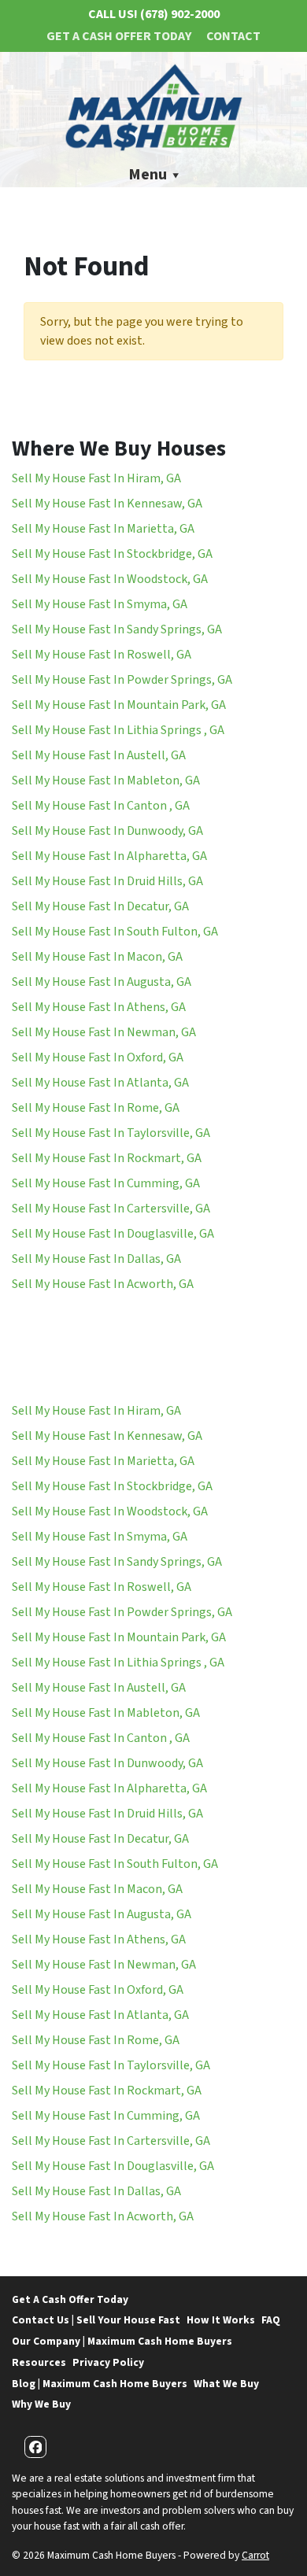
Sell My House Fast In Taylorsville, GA (111, 1133)
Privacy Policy (108, 2362)
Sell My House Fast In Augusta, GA (102, 982)
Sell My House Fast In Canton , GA (101, 806)
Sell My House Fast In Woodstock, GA (110, 579)
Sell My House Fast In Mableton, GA (106, 781)
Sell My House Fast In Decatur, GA (100, 906)
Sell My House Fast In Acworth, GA (103, 1284)
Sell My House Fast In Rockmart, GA (107, 1158)
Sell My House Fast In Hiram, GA (96, 478)
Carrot (255, 2555)
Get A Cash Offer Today (119, 36)
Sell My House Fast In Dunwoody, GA (107, 831)
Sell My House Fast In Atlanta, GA (100, 1083)
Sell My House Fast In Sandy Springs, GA (117, 629)
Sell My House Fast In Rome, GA (96, 1108)
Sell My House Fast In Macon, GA (97, 957)
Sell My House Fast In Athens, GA (99, 1007)
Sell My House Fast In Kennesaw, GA (107, 504)
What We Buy (226, 2384)
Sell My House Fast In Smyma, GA (100, 604)
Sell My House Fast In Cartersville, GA (111, 1209)
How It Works (221, 2320)
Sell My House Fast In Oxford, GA (98, 1057)
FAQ (271, 2320)
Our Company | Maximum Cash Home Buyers (122, 2341)
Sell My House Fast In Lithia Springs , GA (118, 730)
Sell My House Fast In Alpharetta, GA (109, 856)
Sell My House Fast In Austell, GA (99, 755)
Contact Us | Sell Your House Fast (96, 2320)
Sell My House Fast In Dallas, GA (96, 1259)
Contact (233, 36)
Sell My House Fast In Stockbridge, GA (112, 554)
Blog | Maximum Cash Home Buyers (100, 2384)
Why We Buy (41, 2404)
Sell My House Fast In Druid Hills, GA (107, 881)
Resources (39, 2362)
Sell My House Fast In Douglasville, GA (113, 1234)
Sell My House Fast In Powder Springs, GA (122, 680)
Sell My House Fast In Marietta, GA (103, 529)
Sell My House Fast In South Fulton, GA (115, 932)
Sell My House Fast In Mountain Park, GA (119, 705)
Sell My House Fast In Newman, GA (104, 1032)
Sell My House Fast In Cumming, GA (106, 1183)
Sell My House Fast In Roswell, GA (102, 655)
